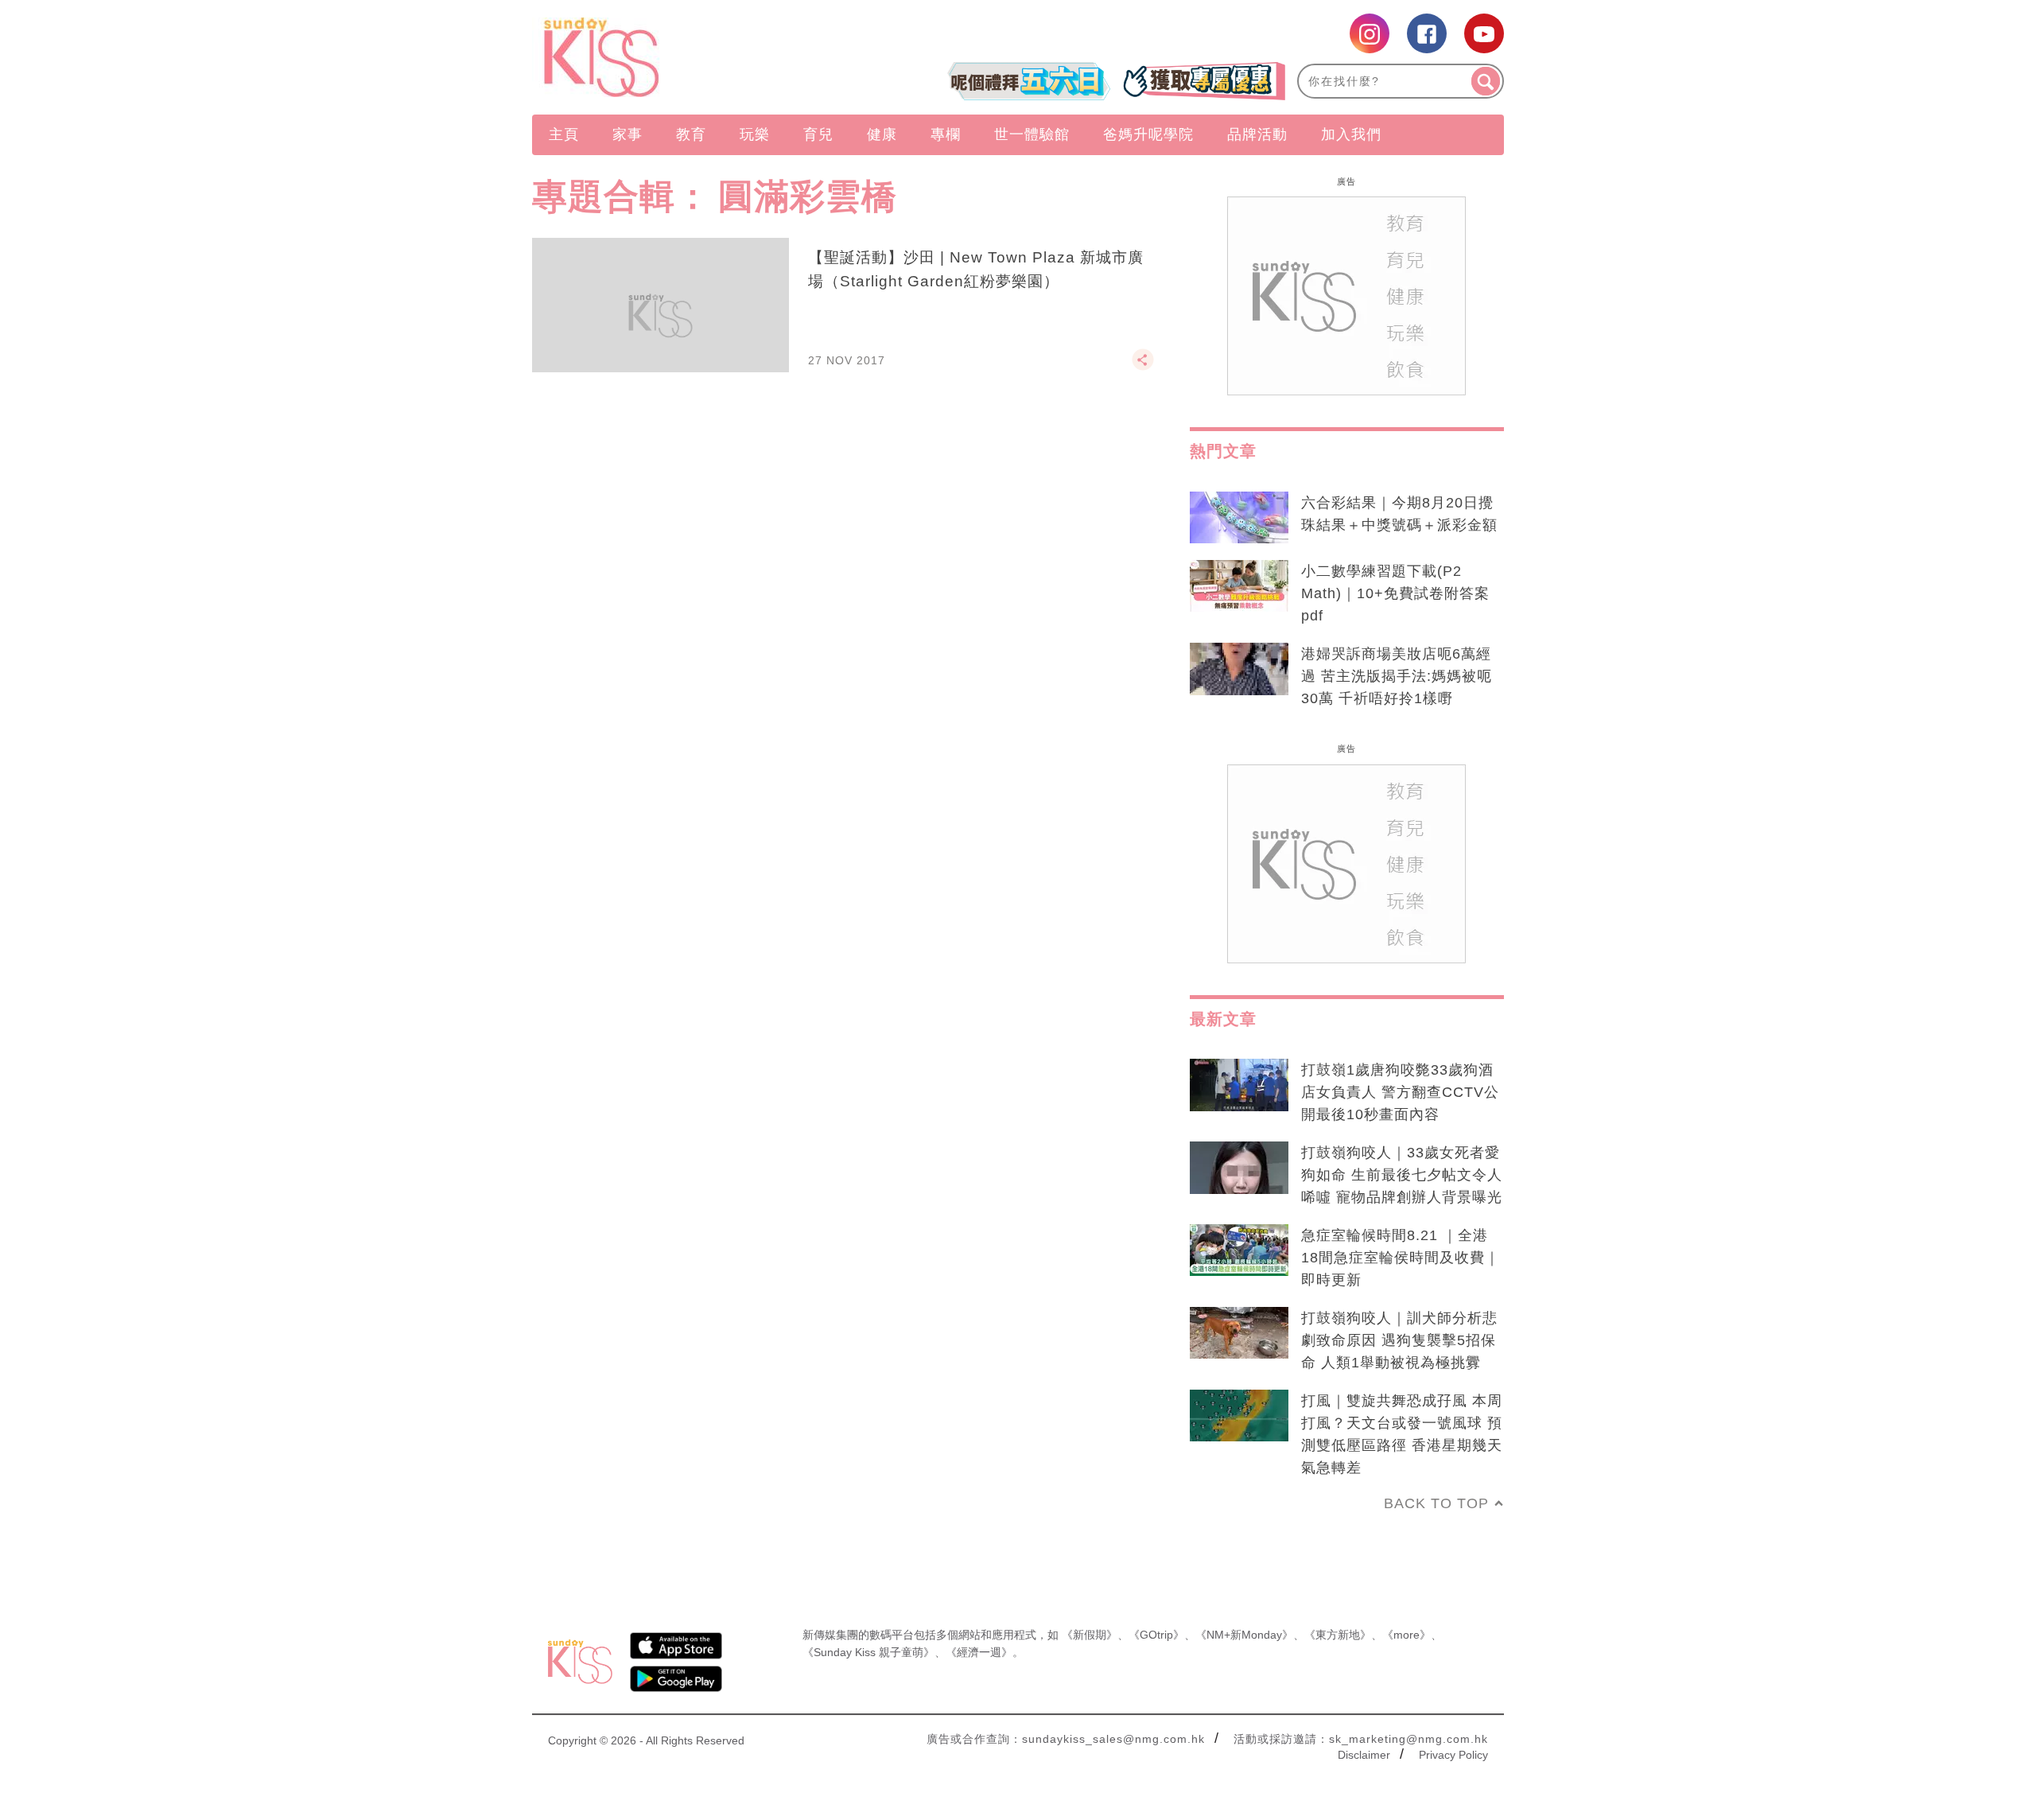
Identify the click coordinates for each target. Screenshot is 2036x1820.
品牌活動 (1257, 134)
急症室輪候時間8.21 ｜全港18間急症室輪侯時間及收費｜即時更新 (1401, 1258)
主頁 (564, 134)
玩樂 (755, 134)
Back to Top (1436, 1503)
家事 (628, 134)
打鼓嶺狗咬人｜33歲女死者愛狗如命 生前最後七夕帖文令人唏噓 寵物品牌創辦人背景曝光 (1402, 1175)
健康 (882, 134)
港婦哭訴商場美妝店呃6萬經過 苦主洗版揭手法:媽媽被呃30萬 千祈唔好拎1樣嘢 (1397, 676)
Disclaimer (1364, 1755)
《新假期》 (1090, 1635)
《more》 (1407, 1635)
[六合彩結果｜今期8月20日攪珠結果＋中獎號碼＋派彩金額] (1239, 518)
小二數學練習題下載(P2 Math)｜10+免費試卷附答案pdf (1395, 593)
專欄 (946, 134)
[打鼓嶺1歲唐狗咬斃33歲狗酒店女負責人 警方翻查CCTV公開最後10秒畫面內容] (1239, 1085)
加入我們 (1351, 134)
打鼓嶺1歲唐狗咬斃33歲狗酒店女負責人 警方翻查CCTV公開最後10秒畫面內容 (1400, 1092)
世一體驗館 (1032, 134)
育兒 (818, 134)
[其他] (1143, 367)
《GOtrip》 (1156, 1635)
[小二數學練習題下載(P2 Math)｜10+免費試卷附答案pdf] (1239, 586)
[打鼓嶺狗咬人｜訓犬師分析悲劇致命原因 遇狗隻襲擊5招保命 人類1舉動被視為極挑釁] (1239, 1333)
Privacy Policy (1453, 1755)
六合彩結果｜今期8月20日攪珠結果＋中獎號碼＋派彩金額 (1399, 514)
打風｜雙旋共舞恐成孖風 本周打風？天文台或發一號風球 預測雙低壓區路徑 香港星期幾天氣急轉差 (1402, 1434)
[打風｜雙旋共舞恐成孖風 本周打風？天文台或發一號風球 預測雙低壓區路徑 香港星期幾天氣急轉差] (1239, 1416)
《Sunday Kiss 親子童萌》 (868, 1652)
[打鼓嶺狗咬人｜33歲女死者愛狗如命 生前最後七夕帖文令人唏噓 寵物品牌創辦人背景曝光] (1239, 1168)
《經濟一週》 (979, 1652)
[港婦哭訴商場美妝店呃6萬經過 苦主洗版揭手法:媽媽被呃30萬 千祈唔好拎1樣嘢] (1239, 669)
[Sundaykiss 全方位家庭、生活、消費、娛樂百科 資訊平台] (678, 57)
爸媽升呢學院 (1148, 134)
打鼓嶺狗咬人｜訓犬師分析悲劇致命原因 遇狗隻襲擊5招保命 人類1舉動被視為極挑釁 (1399, 1340)
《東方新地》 (1338, 1635)
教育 (691, 134)
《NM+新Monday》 (1244, 1635)
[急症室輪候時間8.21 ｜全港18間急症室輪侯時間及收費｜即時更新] (1239, 1250)
